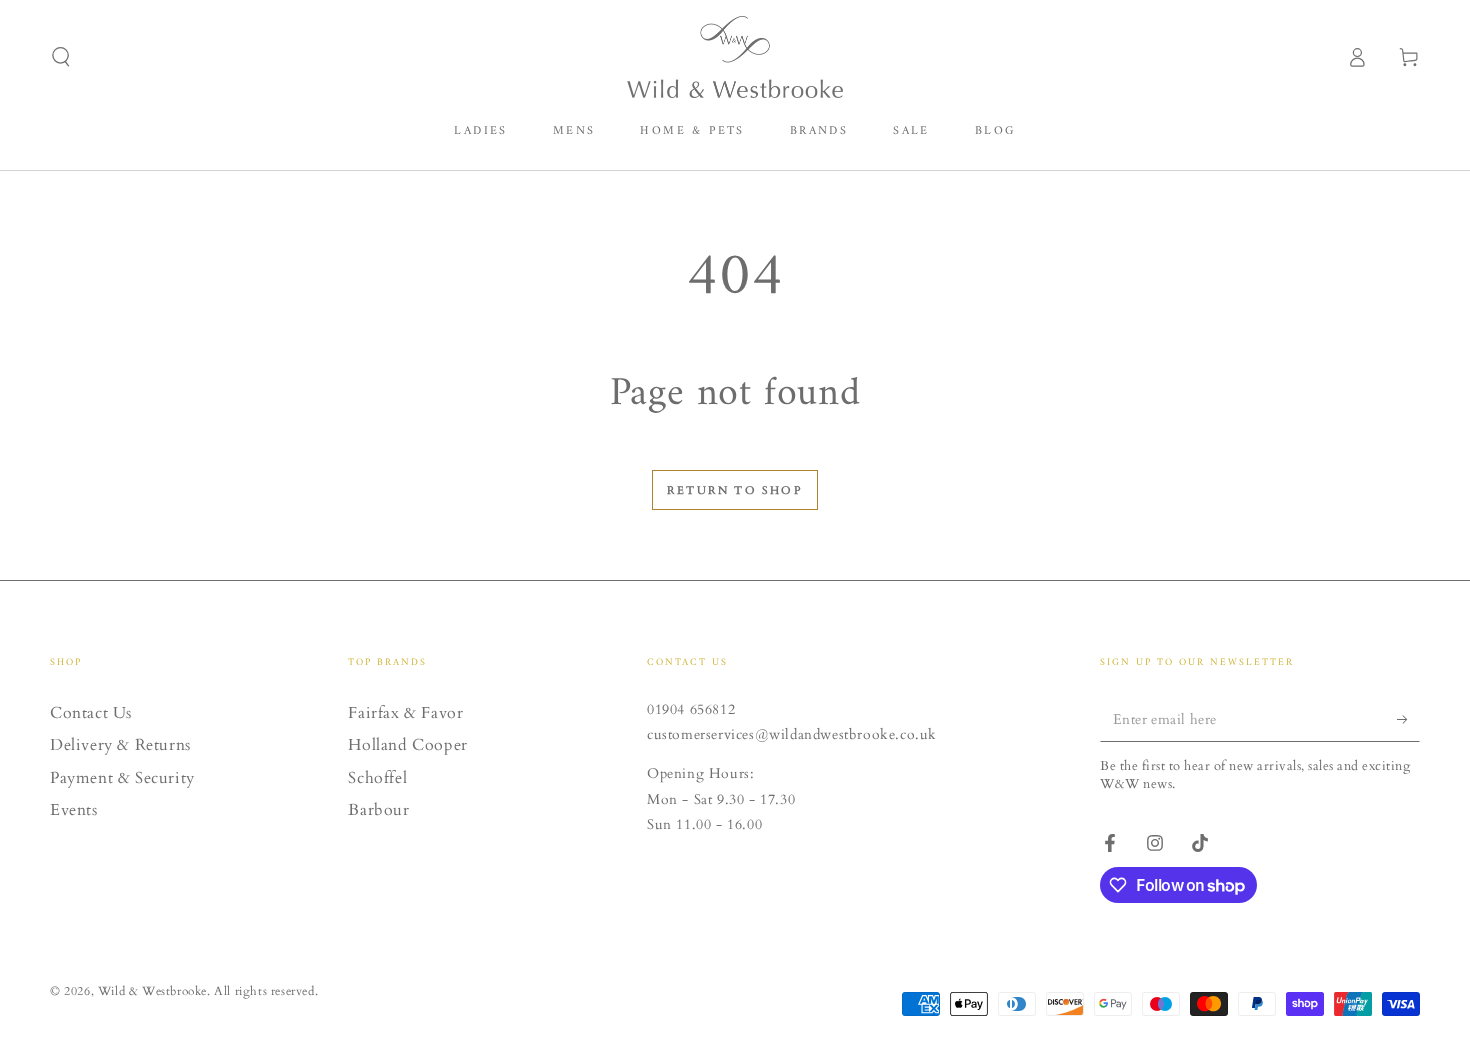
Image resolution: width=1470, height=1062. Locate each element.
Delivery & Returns (120, 745)
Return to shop (735, 490)
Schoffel (377, 778)
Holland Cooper (407, 745)
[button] (61, 57)
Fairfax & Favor (405, 713)
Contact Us (91, 713)
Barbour (378, 810)
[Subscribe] (1408, 719)
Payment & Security (122, 778)
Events (74, 810)
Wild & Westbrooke (152, 991)
